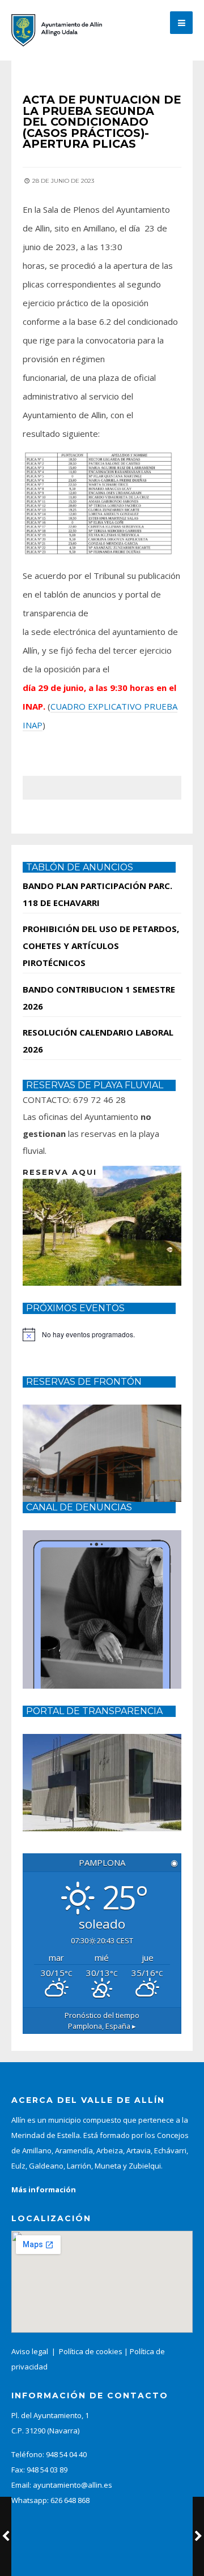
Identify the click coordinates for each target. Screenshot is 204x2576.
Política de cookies (91, 2351)
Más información (44, 2189)
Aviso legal (30, 2351)
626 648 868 (70, 2500)
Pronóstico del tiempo (102, 2021)
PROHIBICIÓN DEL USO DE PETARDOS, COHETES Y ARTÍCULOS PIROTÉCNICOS (101, 946)
